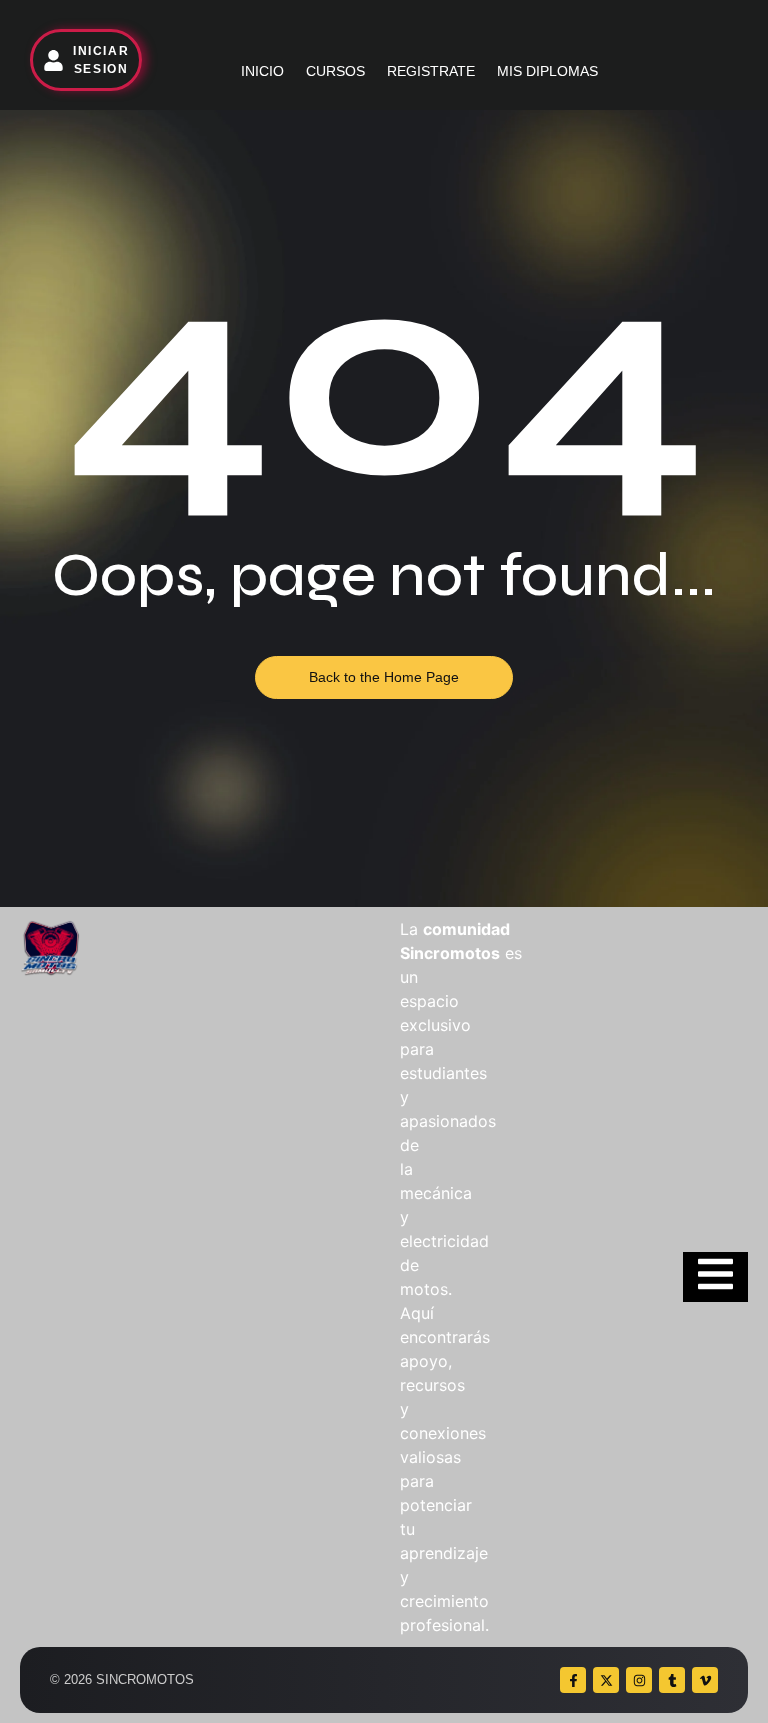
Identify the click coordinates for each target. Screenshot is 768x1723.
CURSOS (335, 71)
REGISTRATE (431, 71)
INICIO (262, 71)
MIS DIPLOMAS (547, 71)
